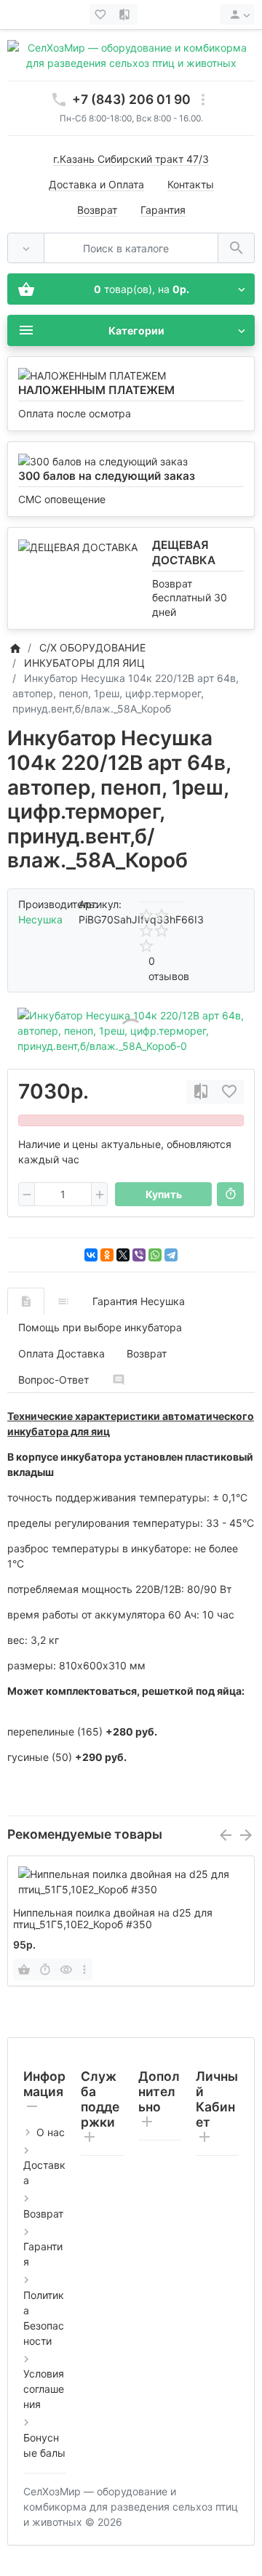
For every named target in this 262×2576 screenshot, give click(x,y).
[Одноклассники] (107, 1255)
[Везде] (26, 248)
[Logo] (131, 54)
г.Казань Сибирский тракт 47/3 (131, 159)
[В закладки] (229, 1092)
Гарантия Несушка (139, 1301)
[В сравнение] (201, 1092)
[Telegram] (171, 1255)
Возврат (97, 210)
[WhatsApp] (155, 1255)
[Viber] (139, 1255)
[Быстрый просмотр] (66, 1970)
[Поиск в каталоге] (236, 248)
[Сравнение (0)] (126, 15)
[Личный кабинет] (237, 15)
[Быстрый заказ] (230, 1195)
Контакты (191, 184)
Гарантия (163, 210)
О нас (51, 2132)
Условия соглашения (44, 2389)
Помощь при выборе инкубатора (100, 1327)
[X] (123, 1255)
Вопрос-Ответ (53, 1380)
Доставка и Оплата (96, 184)
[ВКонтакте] (91, 1255)
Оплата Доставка (61, 1353)
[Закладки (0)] (102, 15)
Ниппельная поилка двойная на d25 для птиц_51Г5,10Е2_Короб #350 (113, 1919)
